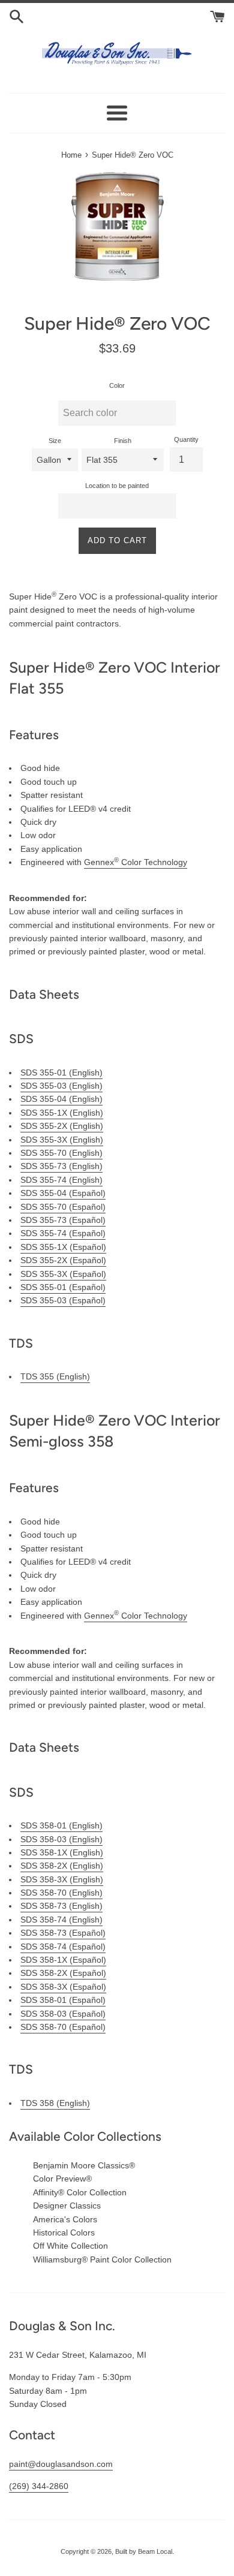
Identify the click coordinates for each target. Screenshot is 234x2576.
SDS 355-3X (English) (62, 1140)
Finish (123, 441)
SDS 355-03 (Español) (63, 1300)
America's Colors (65, 2219)
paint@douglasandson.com (61, 2464)
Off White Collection (70, 2246)
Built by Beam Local (144, 2551)
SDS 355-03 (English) (61, 1086)
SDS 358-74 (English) (61, 1920)
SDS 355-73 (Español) (63, 1220)
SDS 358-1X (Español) (63, 1960)
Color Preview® (62, 2179)
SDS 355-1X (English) (62, 1113)
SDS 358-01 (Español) (63, 2000)
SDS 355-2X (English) (62, 1126)
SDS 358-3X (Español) (63, 1987)
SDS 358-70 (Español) (63, 2027)
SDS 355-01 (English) (61, 1072)
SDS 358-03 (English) (61, 1839)
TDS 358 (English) (55, 2103)
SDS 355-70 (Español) (63, 1207)
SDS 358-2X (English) (62, 1866)
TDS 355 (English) (55, 1376)
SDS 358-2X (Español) (63, 1973)
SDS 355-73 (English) (61, 1166)
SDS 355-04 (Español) (63, 1193)
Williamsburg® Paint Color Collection (102, 2259)
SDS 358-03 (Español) (63, 2014)
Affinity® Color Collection (80, 2192)
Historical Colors (64, 2232)
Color (117, 385)
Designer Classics (67, 2206)
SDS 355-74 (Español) (63, 1233)
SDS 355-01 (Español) (63, 1287)
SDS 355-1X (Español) (63, 1247)
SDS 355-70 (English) (61, 1153)
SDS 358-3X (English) (62, 1879)
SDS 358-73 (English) (61, 1906)
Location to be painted (117, 486)
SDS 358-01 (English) (61, 1825)
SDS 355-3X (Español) (63, 1274)
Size (55, 441)
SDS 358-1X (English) (62, 1852)
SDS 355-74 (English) (61, 1180)
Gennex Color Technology (136, 862)
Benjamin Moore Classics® (84, 2165)
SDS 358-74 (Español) (63, 1947)
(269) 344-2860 (39, 2486)
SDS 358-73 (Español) (63, 1933)
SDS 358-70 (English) (61, 1893)
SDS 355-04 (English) (61, 1099)
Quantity (186, 439)
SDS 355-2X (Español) (63, 1260)
